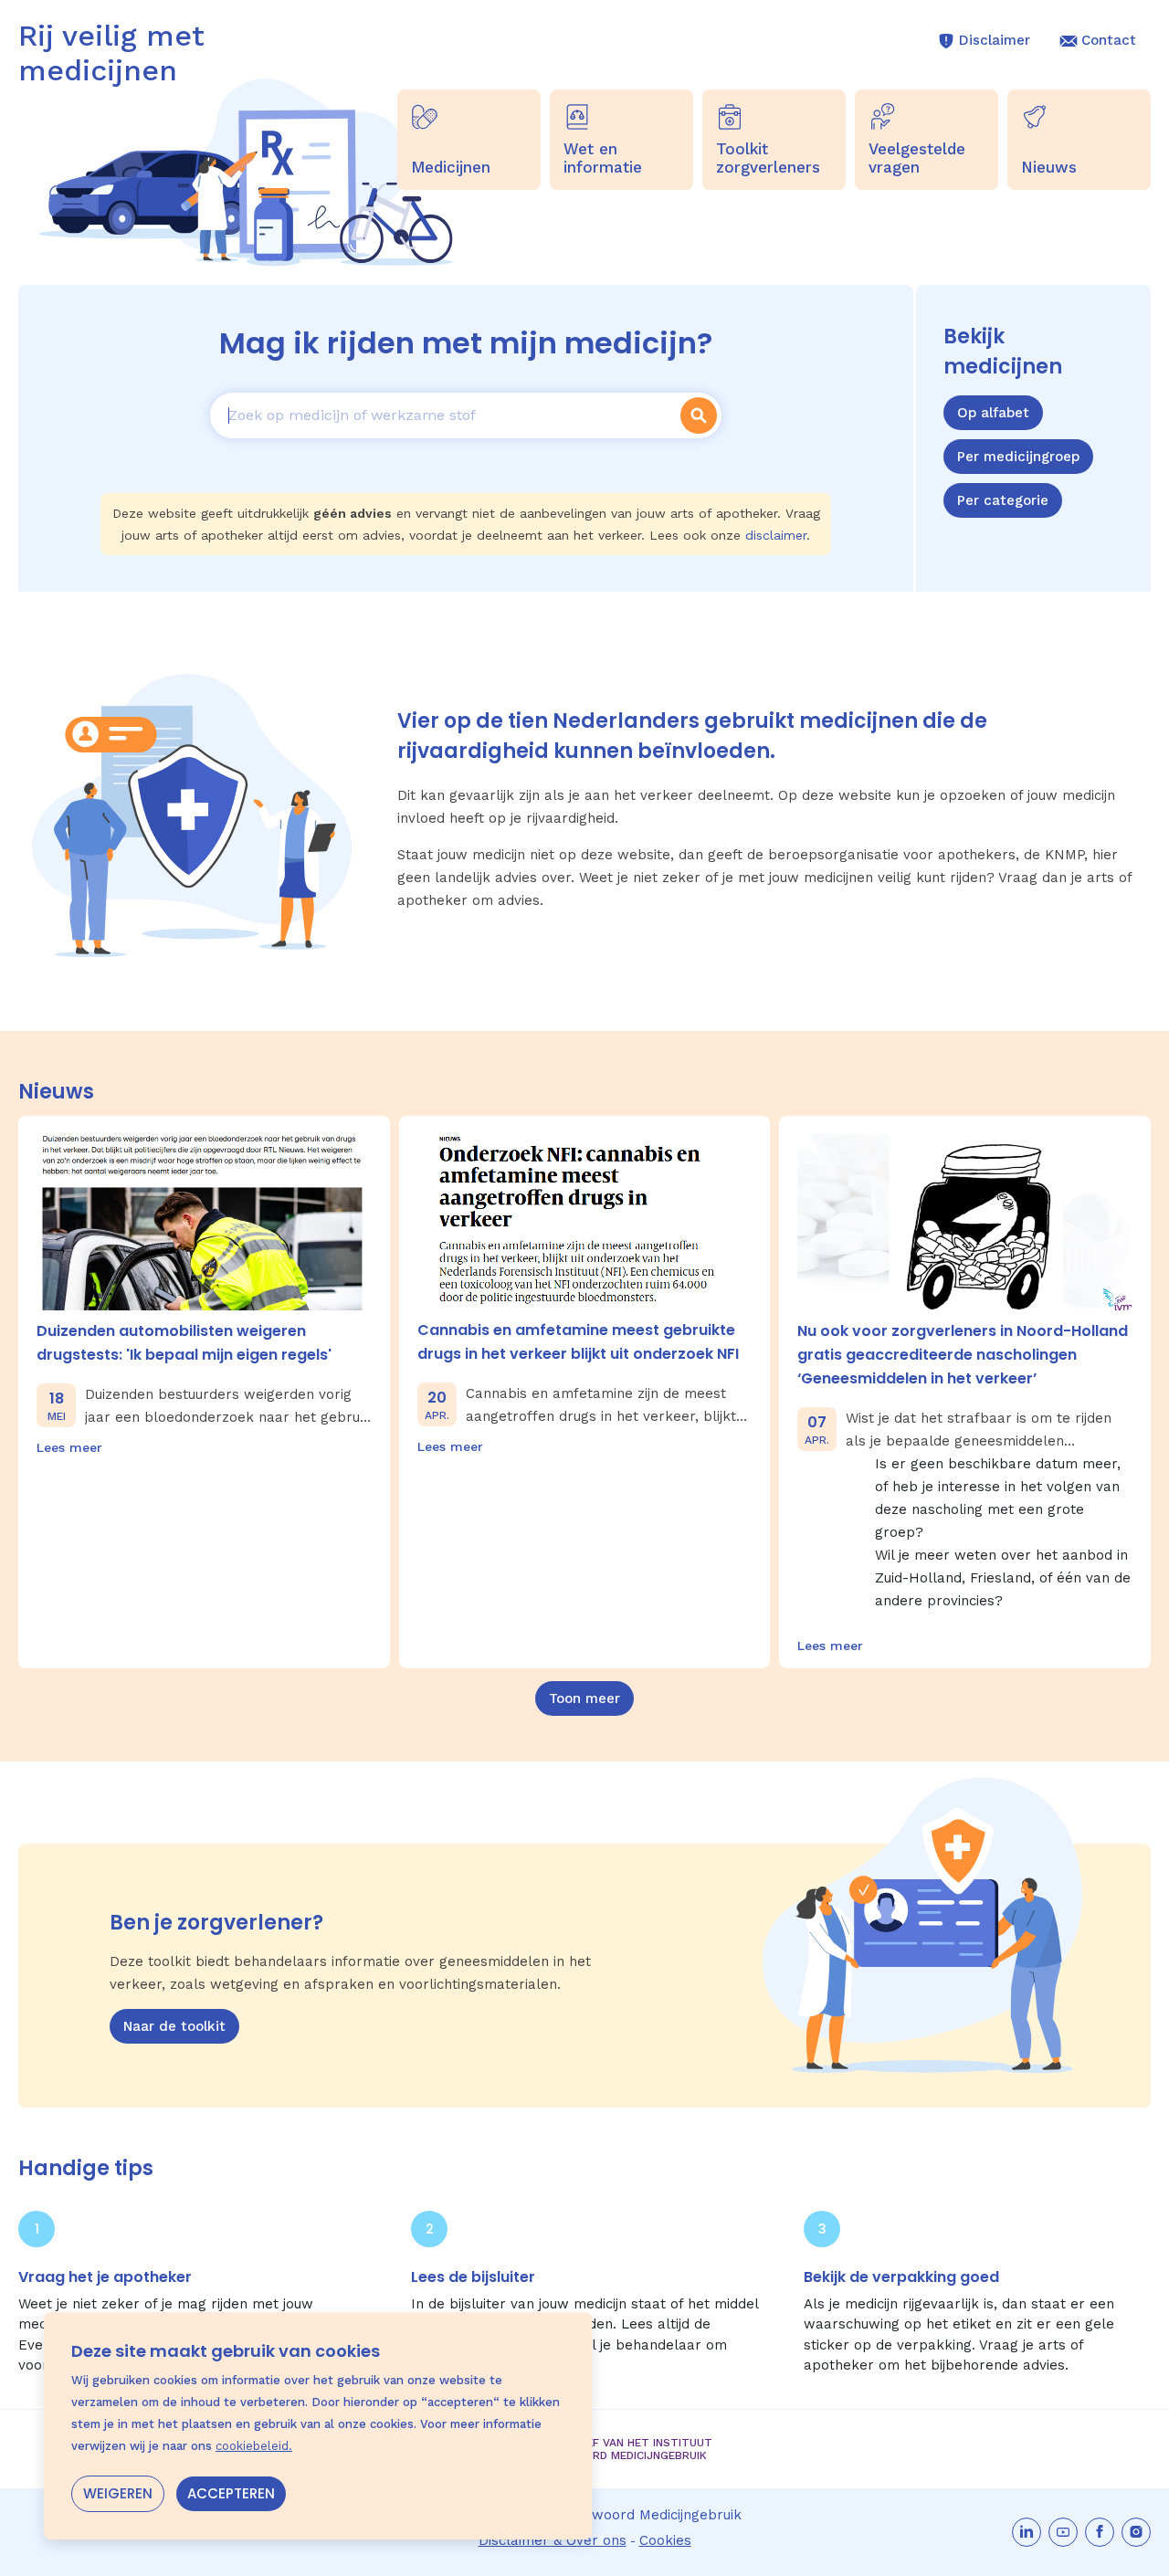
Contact (1109, 40)
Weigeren (118, 2493)
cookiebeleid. (254, 2446)
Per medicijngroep (1018, 457)
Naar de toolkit (174, 2026)
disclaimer (776, 535)
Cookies (665, 2540)
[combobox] (443, 415)
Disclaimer (995, 40)
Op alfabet (993, 413)
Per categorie (1003, 500)
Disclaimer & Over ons (553, 2540)
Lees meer (69, 1447)
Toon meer (584, 1698)
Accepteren (231, 2493)
